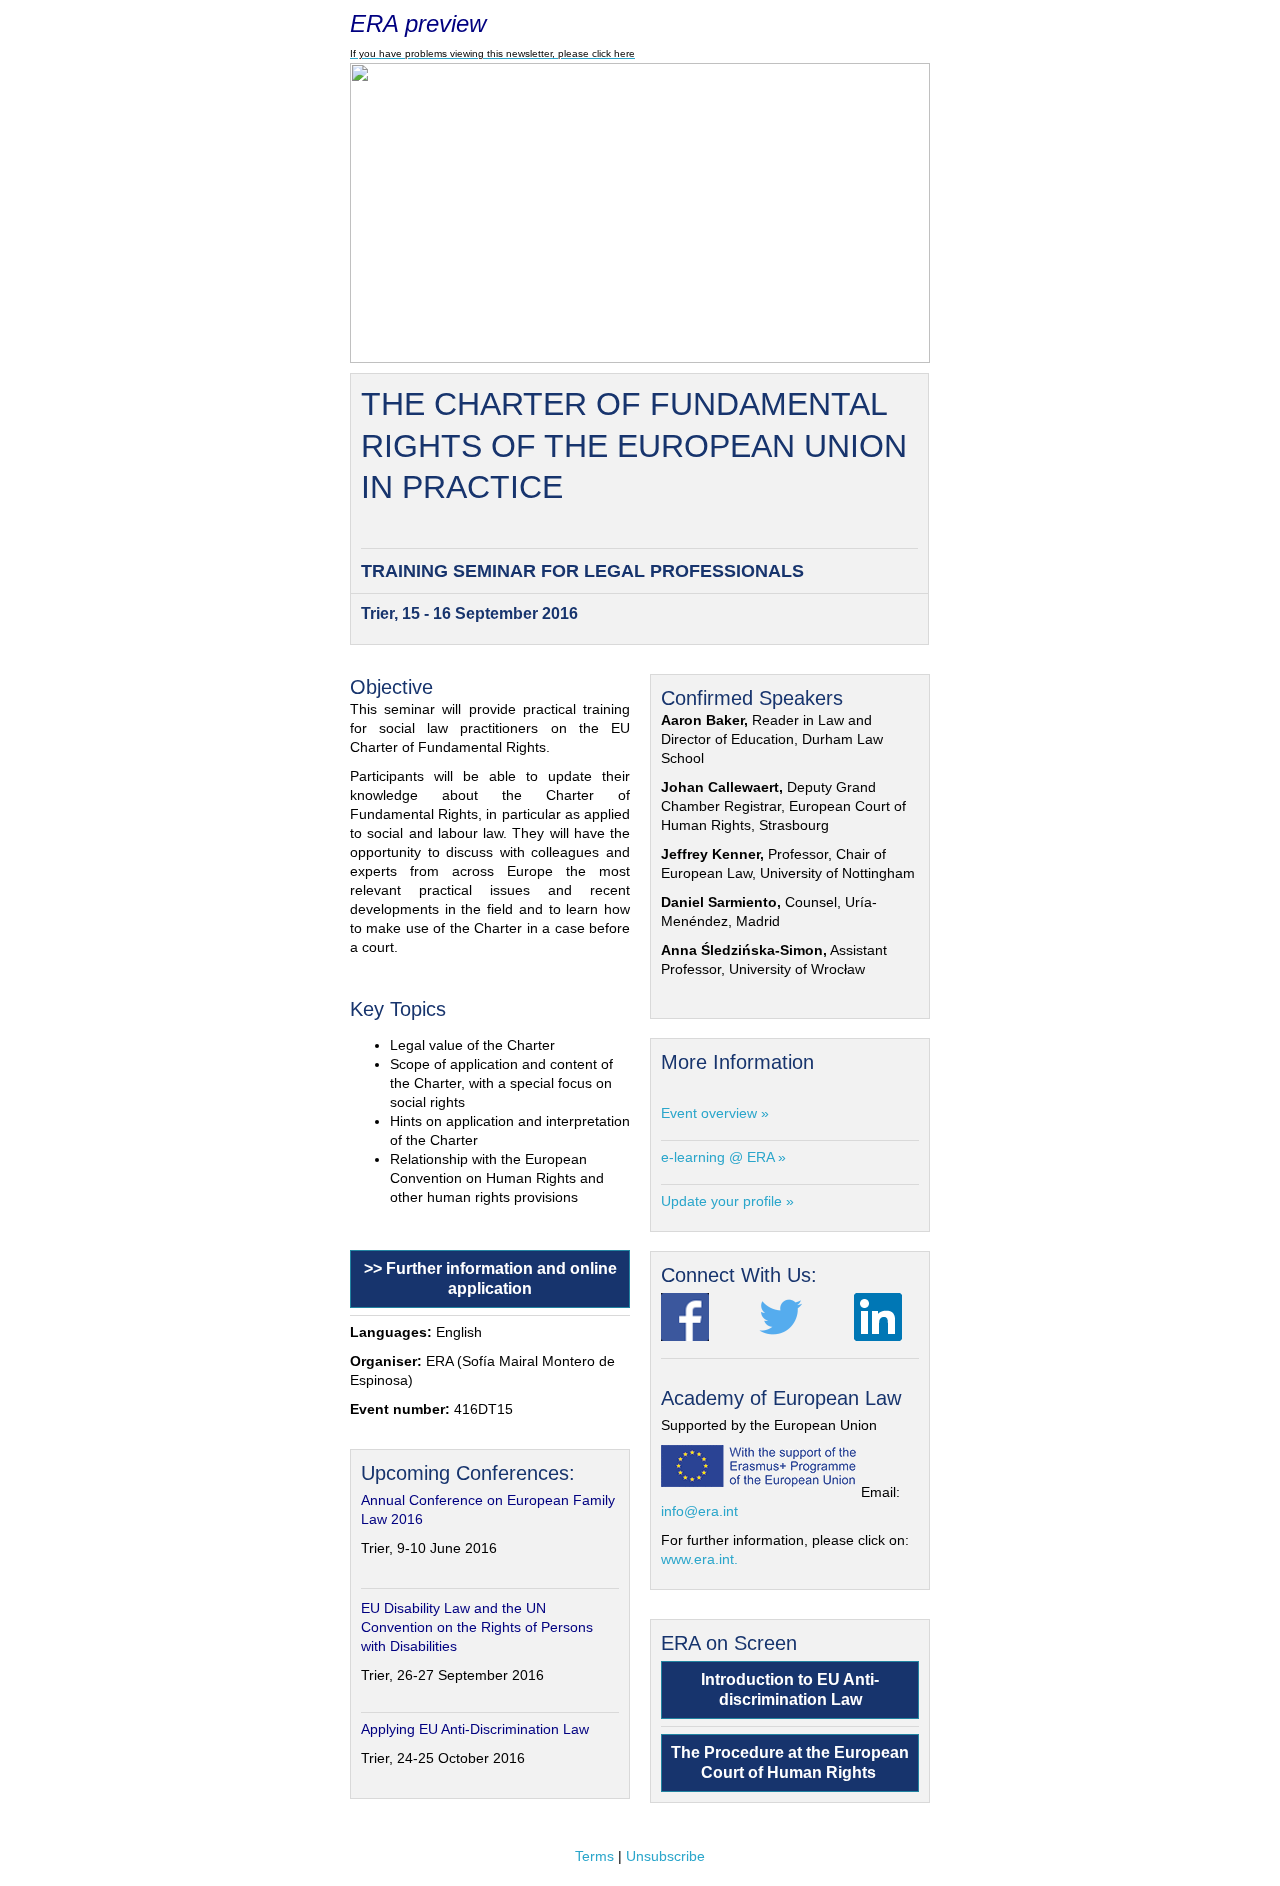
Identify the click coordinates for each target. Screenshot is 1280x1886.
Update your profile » (727, 1201)
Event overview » (715, 1113)
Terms (594, 1856)
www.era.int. (699, 1559)
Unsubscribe (665, 1856)
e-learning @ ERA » (723, 1157)
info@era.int (699, 1511)
